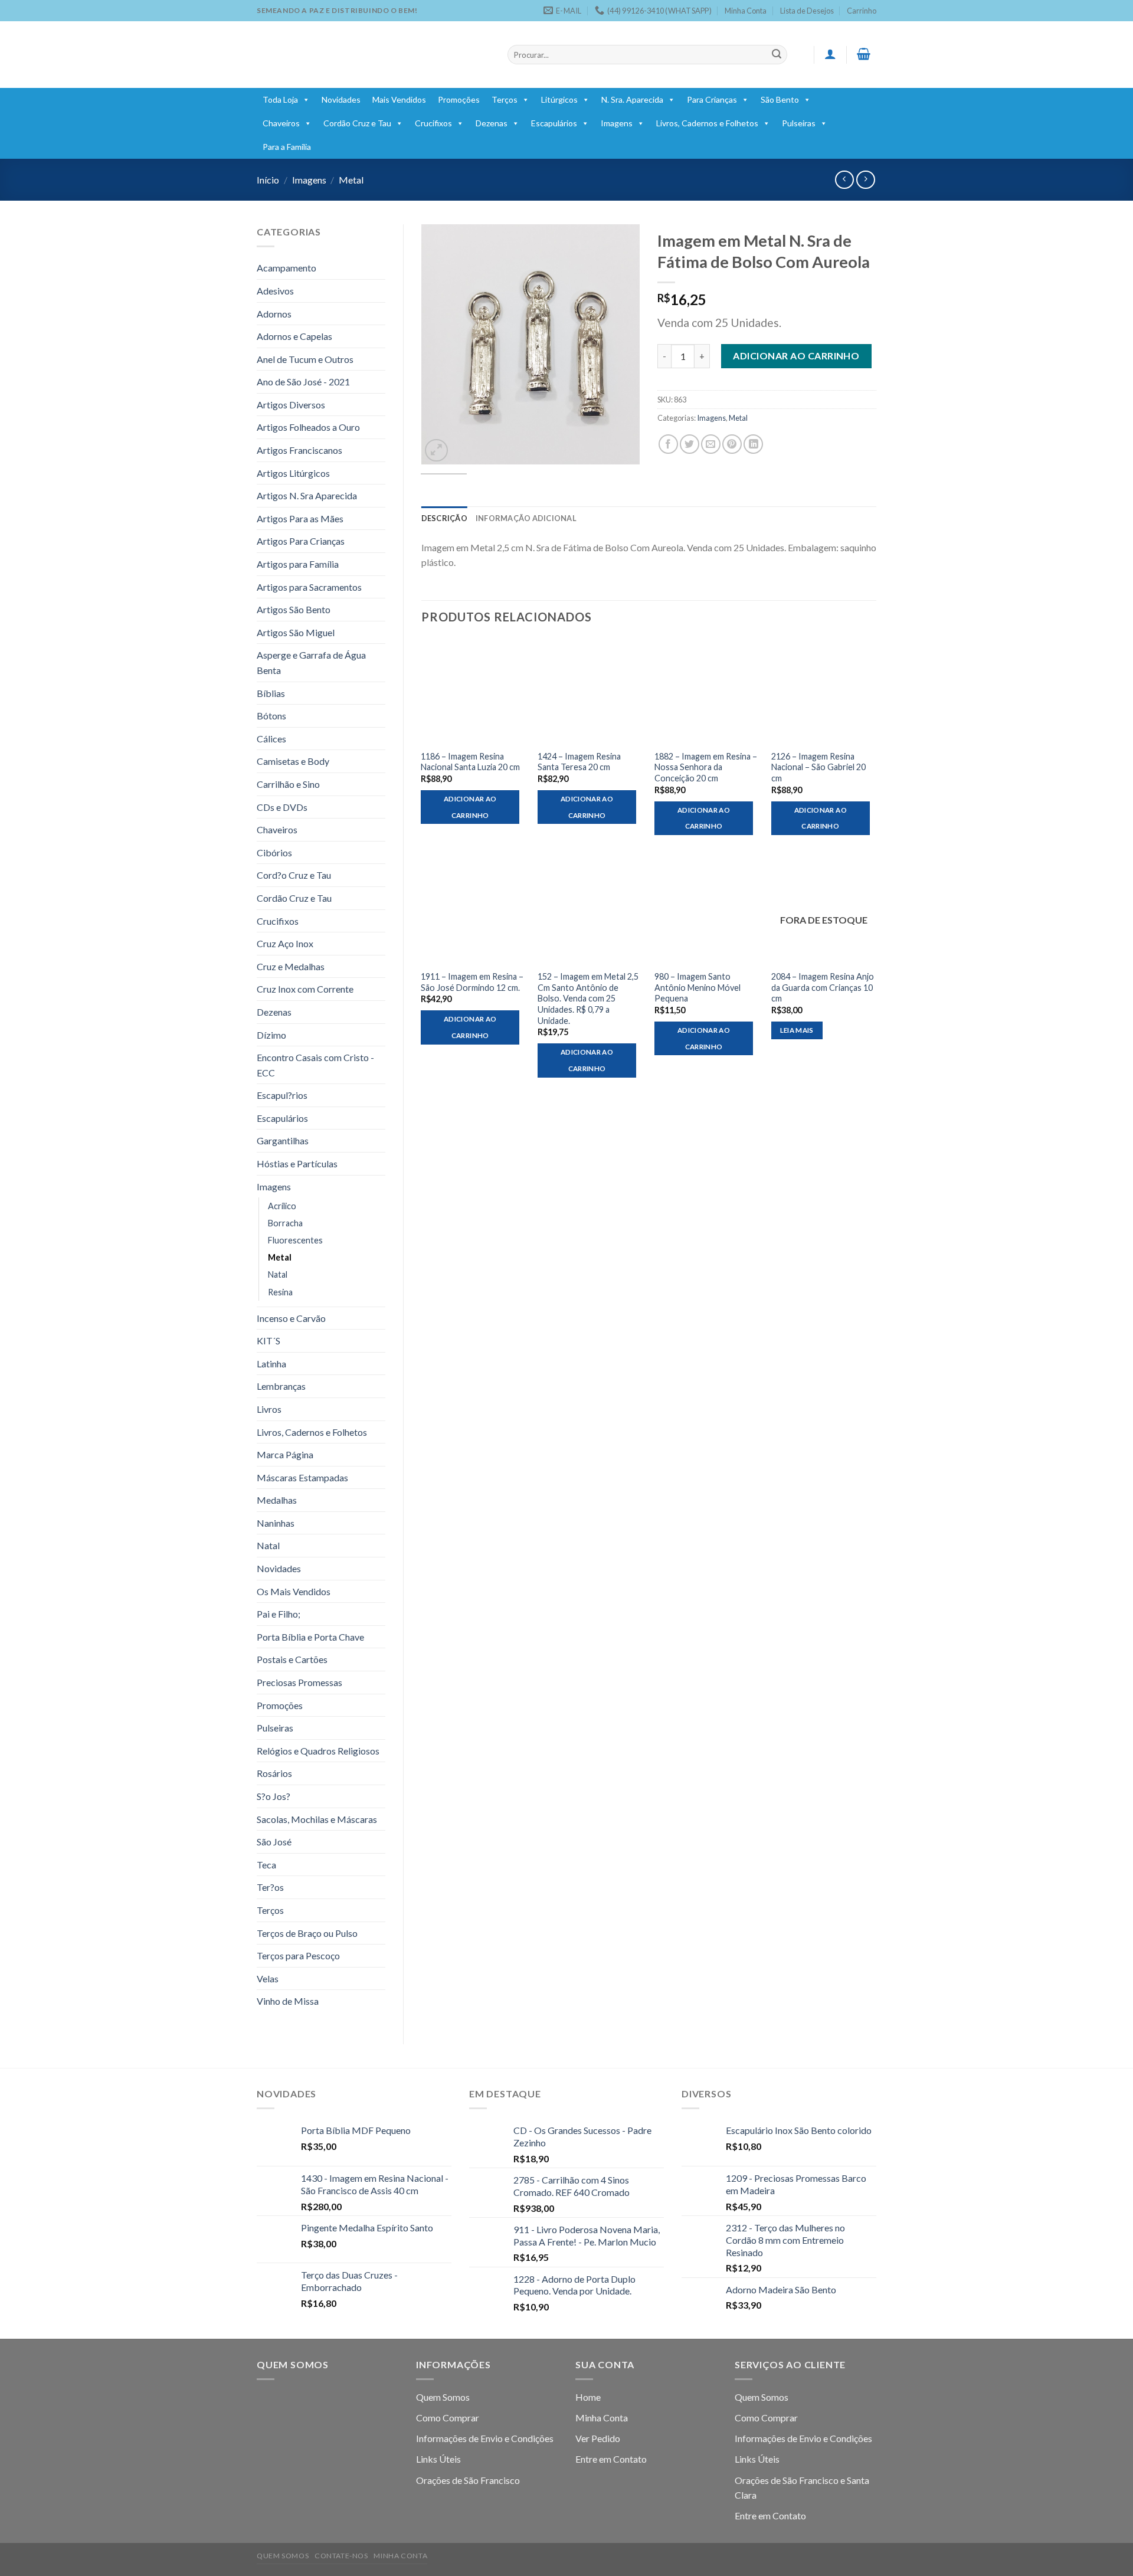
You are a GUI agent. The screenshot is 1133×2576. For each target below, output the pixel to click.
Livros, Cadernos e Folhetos (707, 123)
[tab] (444, 518)
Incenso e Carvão (291, 1318)
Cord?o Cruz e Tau (294, 875)
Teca (266, 1865)
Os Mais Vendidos (294, 1591)
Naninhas (276, 1523)
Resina (280, 1292)
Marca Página (285, 1454)
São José (274, 1842)
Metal (351, 180)
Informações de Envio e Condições (485, 2438)
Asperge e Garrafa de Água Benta (311, 662)
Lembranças (281, 1386)
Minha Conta (746, 11)
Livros (269, 1409)
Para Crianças (712, 99)
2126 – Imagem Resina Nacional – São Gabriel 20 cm (818, 767)
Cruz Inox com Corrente (305, 989)
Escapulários (554, 123)
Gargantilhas (283, 1140)
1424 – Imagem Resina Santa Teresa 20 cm (579, 762)
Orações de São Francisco (468, 2480)
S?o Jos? (274, 1796)
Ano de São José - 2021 (303, 382)
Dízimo (271, 1035)
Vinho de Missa (288, 2001)
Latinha (271, 1364)
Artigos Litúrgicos (293, 473)
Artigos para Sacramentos (309, 587)
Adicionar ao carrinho (796, 356)
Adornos (274, 314)
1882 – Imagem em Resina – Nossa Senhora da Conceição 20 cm (706, 767)
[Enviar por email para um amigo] (711, 444)
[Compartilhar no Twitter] (690, 444)
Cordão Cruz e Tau (357, 123)
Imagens (617, 123)
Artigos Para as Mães (300, 518)
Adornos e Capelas (294, 336)
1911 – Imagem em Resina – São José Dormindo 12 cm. (472, 982)
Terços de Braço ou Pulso (307, 1933)
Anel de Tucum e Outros (305, 359)
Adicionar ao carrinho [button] (470, 807)
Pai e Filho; (279, 1614)
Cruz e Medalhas (291, 966)
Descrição (444, 518)
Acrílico (282, 1206)
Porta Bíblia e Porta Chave (310, 1637)
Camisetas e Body (293, 761)
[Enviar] (777, 55)
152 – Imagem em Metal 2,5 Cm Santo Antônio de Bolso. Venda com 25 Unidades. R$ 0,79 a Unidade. (588, 999)
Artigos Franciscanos (299, 450)
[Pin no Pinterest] (732, 444)
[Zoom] (436, 451)
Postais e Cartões (292, 1659)
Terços (505, 99)
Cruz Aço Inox (285, 943)
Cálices (271, 739)
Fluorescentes (295, 1240)
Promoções (459, 99)
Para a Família (287, 147)
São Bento (780, 99)
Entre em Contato (611, 2459)
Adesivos (275, 291)
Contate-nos (341, 2556)
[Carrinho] (864, 54)
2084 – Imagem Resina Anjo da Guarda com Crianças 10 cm (823, 987)
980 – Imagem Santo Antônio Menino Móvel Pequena (698, 987)
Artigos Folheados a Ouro (308, 427)
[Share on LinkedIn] (753, 444)
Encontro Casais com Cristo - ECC (315, 1065)
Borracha (285, 1223)
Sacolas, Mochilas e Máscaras (317, 1819)
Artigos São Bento (294, 609)
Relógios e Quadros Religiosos (318, 1751)
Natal (278, 1274)
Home (588, 2397)
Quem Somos (443, 2397)
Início (268, 180)
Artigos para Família (298, 564)
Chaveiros (281, 123)
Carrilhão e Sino (288, 784)
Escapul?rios (282, 1095)
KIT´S (268, 1341)
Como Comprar (448, 2418)
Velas (268, 1978)
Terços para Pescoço (298, 1955)
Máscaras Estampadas (302, 1477)
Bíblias (271, 693)
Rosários (274, 1773)
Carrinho (862, 11)
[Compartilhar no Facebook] (668, 444)
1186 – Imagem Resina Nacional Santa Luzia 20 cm (470, 762)
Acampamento (286, 268)
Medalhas (277, 1500)
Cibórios (274, 852)
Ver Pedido (598, 2438)
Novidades (341, 99)
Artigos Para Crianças (301, 541)
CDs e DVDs (282, 807)
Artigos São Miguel (296, 632)
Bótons (271, 716)
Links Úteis (438, 2459)
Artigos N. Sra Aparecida (307, 495)
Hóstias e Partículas (297, 1163)
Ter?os (270, 1887)
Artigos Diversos (291, 405)
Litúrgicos (559, 99)
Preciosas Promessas (299, 1682)
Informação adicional (526, 518)
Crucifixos (433, 123)
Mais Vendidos (399, 99)
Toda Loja (280, 99)
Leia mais (797, 1030)
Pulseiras (799, 123)
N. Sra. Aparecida (632, 99)
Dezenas (492, 123)
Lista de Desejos (807, 11)
